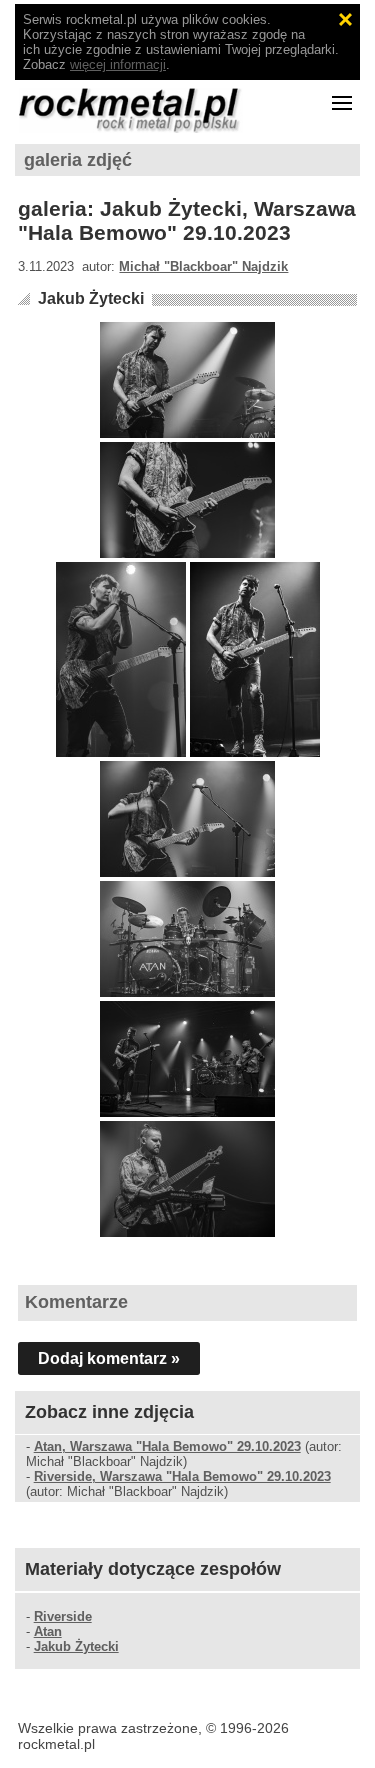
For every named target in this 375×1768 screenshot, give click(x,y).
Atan (48, 1631)
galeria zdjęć (78, 160)
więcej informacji (118, 64)
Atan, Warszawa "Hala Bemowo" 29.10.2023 (167, 1446)
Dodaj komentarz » (109, 1358)
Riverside (63, 1616)
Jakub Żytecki (91, 298)
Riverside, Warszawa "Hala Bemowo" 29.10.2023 (182, 1476)
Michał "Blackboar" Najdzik (203, 266)
